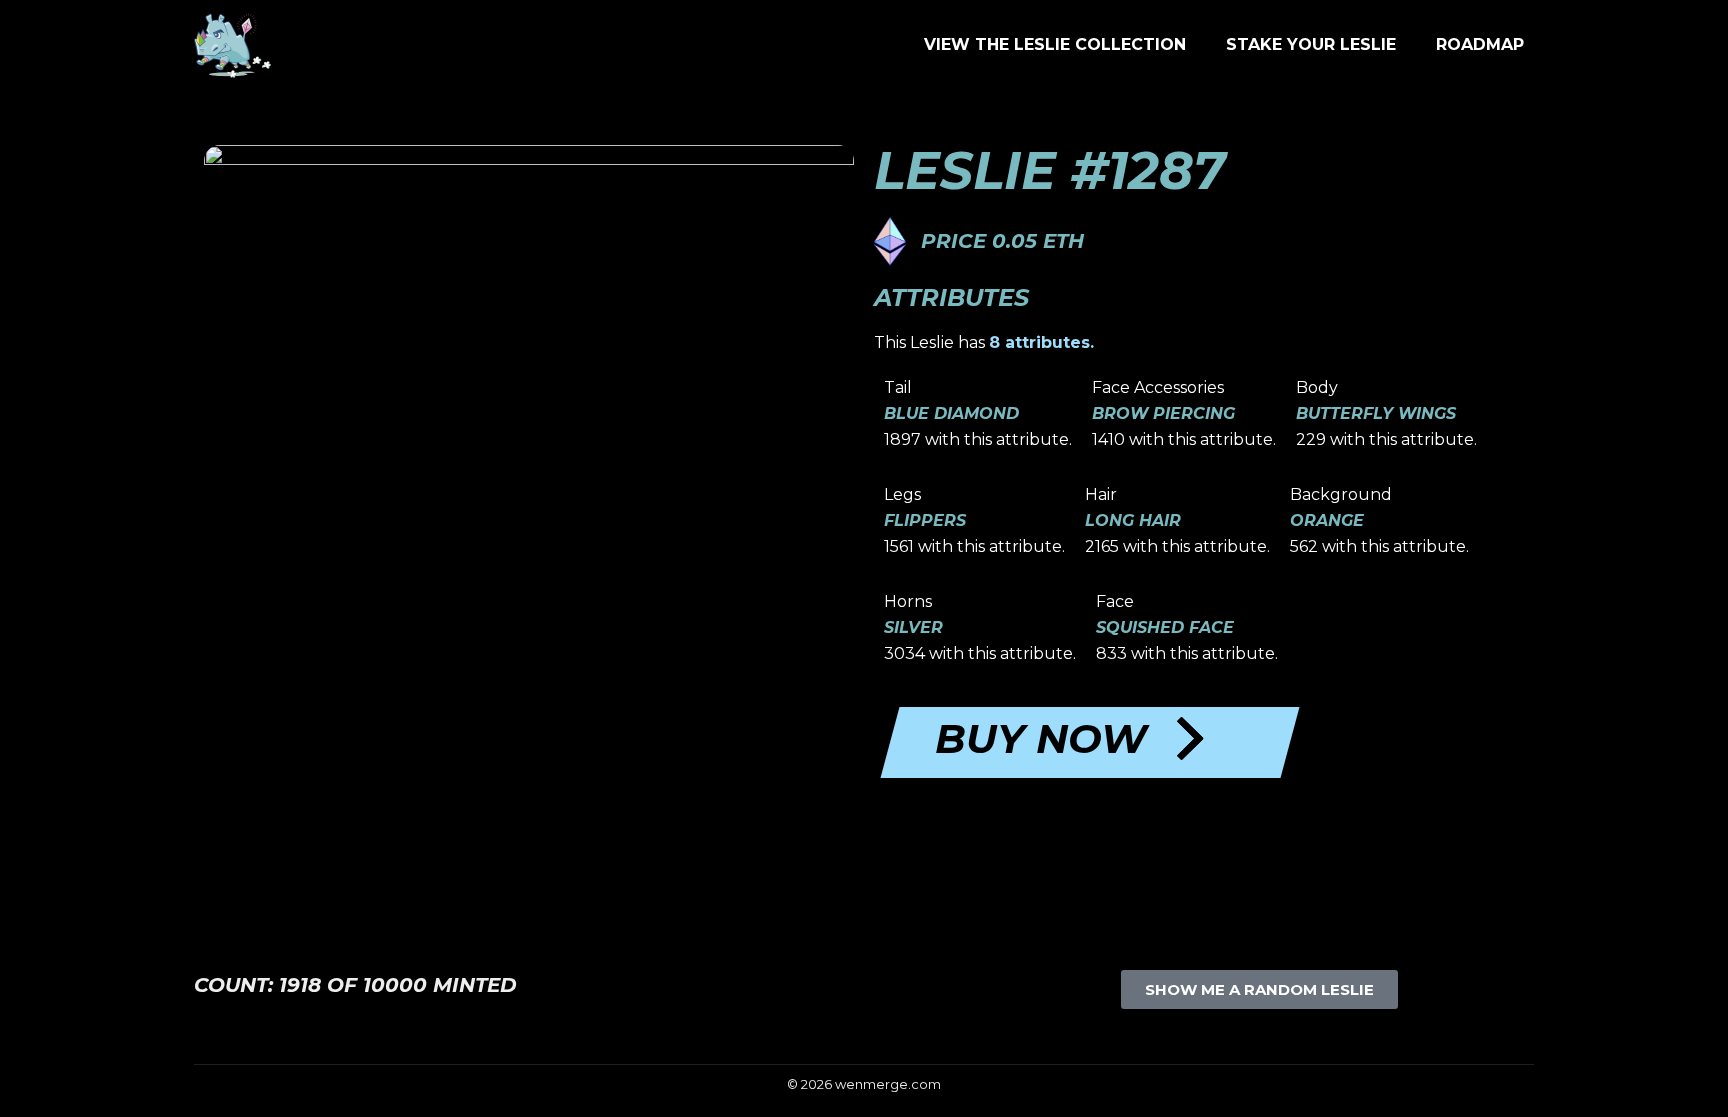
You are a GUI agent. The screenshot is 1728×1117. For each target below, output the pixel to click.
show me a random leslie (1259, 989)
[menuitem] (1055, 45)
